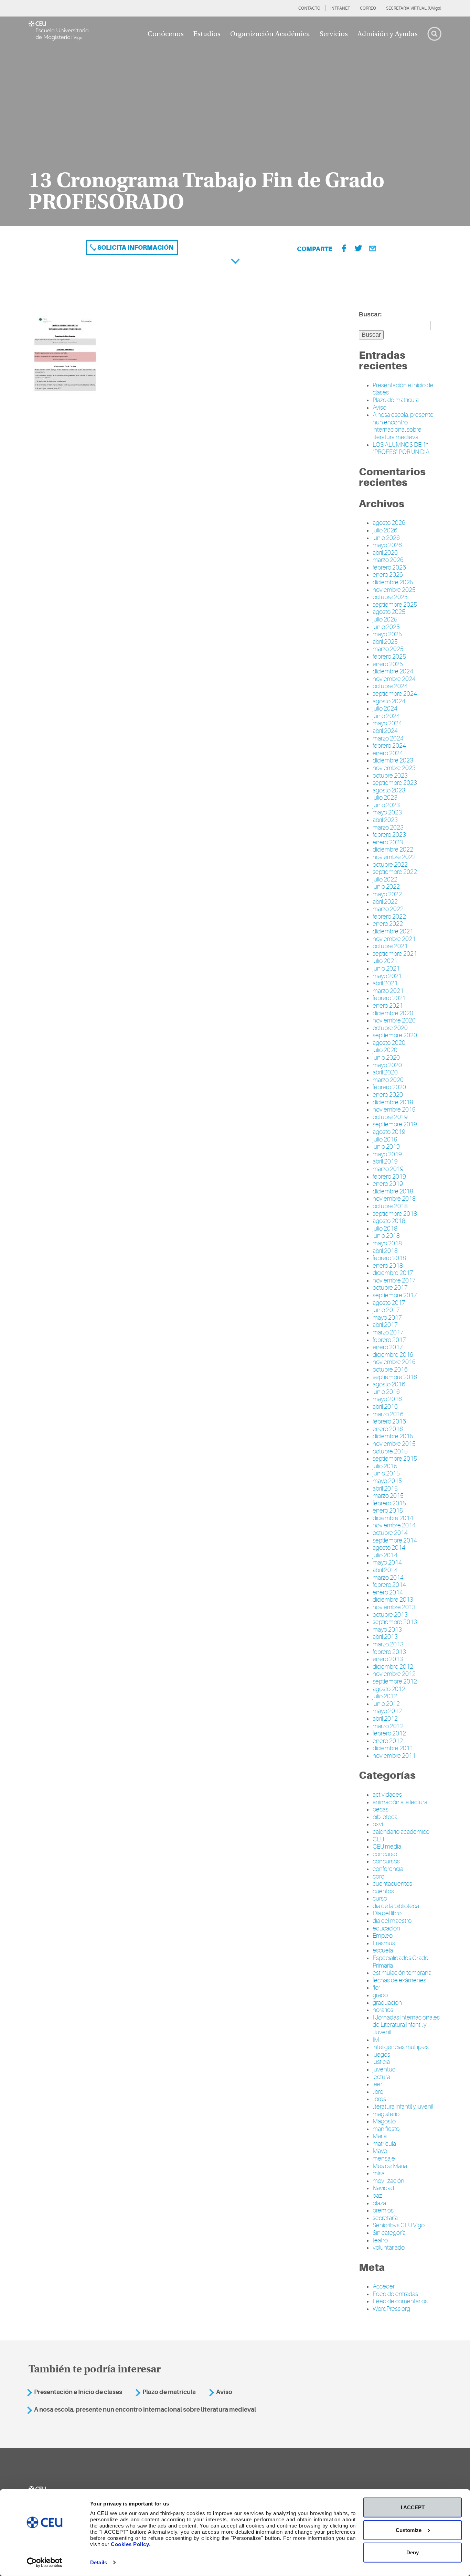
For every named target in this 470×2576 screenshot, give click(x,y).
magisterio (386, 2114)
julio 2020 (385, 1050)
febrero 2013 (389, 1652)
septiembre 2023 (395, 783)
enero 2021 (388, 1006)
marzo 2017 (388, 1332)
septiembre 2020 (395, 1035)
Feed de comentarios (400, 2301)
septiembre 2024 (395, 694)
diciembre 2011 (393, 1748)
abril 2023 (385, 820)
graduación (387, 2003)
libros (379, 2099)
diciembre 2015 (393, 1436)
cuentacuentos (392, 1884)
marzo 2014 (388, 1578)
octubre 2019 (390, 1117)
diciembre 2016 (393, 1355)
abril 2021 (385, 983)
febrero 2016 (389, 1421)
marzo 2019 (388, 1169)
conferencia (388, 1869)
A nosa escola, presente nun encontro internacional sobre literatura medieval (403, 426)
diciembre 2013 (393, 1600)
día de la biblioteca (396, 1906)
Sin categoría (389, 2233)
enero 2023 (388, 842)
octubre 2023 (390, 776)
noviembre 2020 (394, 1020)
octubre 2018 (390, 1206)
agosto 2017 (389, 1303)
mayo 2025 (387, 634)
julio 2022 (385, 879)
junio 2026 (386, 538)
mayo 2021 (387, 976)
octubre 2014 (390, 1533)
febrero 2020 (389, 1087)
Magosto (384, 2121)
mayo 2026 (387, 545)
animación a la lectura (400, 1802)
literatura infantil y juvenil (403, 2107)
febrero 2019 (389, 1177)
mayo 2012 (387, 1711)
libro (378, 2092)
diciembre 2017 (393, 1273)
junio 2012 (386, 1704)
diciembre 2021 (393, 931)
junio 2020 (386, 1058)
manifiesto (386, 2129)
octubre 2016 (390, 1370)
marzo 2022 (388, 909)
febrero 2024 (389, 746)
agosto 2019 (389, 1132)
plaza (379, 2203)
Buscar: (370, 314)
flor (376, 1988)
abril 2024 (385, 731)
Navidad (383, 2188)
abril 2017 (385, 1325)
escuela (383, 1950)
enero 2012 (388, 1741)
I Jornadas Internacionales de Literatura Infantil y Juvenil (406, 2025)
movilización (388, 2181)
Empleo (383, 1936)
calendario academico (401, 1832)
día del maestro (392, 1921)
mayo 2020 (387, 1065)
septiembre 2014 (395, 1540)
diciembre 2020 (393, 1013)
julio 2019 (385, 1139)
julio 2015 (385, 1466)
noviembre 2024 (394, 679)
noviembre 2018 (394, 1199)
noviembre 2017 (394, 1280)
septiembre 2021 (395, 954)
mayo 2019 (387, 1154)
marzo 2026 (388, 560)
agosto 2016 (389, 1384)
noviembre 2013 (394, 1607)
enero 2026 (388, 575)
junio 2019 (386, 1147)
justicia (381, 2062)
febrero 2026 (389, 567)
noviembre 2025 (394, 590)
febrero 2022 (389, 917)
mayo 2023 (387, 812)
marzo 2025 (388, 649)
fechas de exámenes (399, 1980)
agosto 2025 (389, 612)
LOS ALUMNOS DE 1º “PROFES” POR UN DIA (401, 448)
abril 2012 (385, 1719)
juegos (381, 2055)
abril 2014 (385, 1570)
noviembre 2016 (394, 1362)
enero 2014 (388, 1592)
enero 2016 (388, 1429)
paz (377, 2196)
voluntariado (389, 2248)
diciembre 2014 (393, 1518)
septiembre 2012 (395, 1681)
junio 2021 (386, 968)
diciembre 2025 (393, 582)
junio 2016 (386, 1392)
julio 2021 (385, 961)
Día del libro (387, 1913)
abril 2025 (385, 642)
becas (381, 1809)
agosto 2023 (389, 790)
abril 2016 (385, 1407)
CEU (378, 1839)
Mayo (380, 2151)
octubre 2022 (390, 865)
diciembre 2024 (393, 671)
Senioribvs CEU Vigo (399, 2225)
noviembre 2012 (394, 1674)
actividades (387, 1795)
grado (380, 1995)
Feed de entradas (395, 2294)
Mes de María (390, 2166)
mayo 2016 (387, 1399)
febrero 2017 (389, 1340)
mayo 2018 (387, 1243)
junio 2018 (386, 1236)
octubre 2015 (390, 1451)
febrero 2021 (389, 998)
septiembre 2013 (395, 1622)
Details (99, 2562)
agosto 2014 (389, 1548)
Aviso (380, 408)
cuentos (383, 1891)
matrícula (384, 2144)
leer (377, 2084)
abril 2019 (385, 1161)
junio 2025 (386, 627)
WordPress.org (391, 2309)
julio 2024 (385, 708)
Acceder (384, 2286)
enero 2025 (388, 664)
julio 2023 (385, 798)
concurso (385, 1854)
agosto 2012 (389, 1689)
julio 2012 (385, 1696)
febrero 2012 (389, 1733)
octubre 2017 (390, 1288)
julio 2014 (385, 1555)
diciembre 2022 (393, 849)
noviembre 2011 (394, 1756)
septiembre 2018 (395, 1214)
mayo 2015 (387, 1481)
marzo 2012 (388, 1726)
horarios (383, 2010)
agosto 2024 (389, 701)
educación (386, 1928)
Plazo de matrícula (396, 400)
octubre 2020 (390, 1028)
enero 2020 (388, 1095)
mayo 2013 (387, 1630)
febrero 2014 (389, 1585)
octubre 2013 (390, 1615)
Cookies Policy (130, 2544)
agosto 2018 (389, 1221)
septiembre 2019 (395, 1124)
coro (378, 1876)
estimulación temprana (402, 1973)
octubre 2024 (390, 686)
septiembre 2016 (395, 1377)
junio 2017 (386, 1310)
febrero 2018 (389, 1258)
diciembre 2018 (393, 1191)
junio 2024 (386, 716)
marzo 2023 (388, 827)
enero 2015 (388, 1511)
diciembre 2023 (393, 760)
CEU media (387, 1847)
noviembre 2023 (394, 768)
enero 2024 (388, 753)
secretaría (385, 2218)
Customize (409, 2530)
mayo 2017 (387, 1318)
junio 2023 (386, 805)
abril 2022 (385, 902)
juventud (384, 2069)
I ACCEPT (413, 2507)
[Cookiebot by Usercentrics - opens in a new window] (45, 2563)
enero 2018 (388, 1266)
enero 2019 (388, 1184)
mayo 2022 (387, 894)
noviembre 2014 (394, 1525)
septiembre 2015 (395, 1459)
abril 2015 (385, 1489)
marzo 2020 (388, 1080)
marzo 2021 (388, 991)
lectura (381, 2077)
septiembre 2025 (395, 605)
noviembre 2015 (394, 1444)
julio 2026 (385, 530)
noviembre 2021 (394, 939)
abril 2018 (385, 1251)
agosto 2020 (389, 1043)
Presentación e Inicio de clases (78, 2392)
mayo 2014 (387, 1562)
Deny (413, 2552)
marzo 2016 (388, 1414)
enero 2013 (388, 1659)
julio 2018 (385, 1229)
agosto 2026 (389, 523)
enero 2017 (388, 1347)
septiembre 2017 (395, 1295)
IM (376, 2040)
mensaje (384, 2158)
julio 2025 (385, 619)
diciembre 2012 (393, 1667)
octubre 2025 (390, 597)
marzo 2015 (388, 1496)
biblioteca (385, 1817)
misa (379, 2173)
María (380, 2136)
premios (383, 2210)
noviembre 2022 (394, 857)
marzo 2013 (388, 1644)
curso (380, 1898)
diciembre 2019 (393, 1102)
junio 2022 (386, 887)
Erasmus (384, 1943)
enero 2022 (388, 924)
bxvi (378, 1824)
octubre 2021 (390, 946)
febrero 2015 (389, 1503)
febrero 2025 (389, 657)
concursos (386, 1861)
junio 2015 (386, 1473)
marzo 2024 (388, 738)
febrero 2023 (389, 835)
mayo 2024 (387, 723)
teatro (380, 2240)
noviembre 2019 (394, 1110)
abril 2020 (385, 1072)
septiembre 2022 (395, 872)
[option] (235, 121)
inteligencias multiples (401, 2047)
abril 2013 (385, 1637)
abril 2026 (385, 553)
